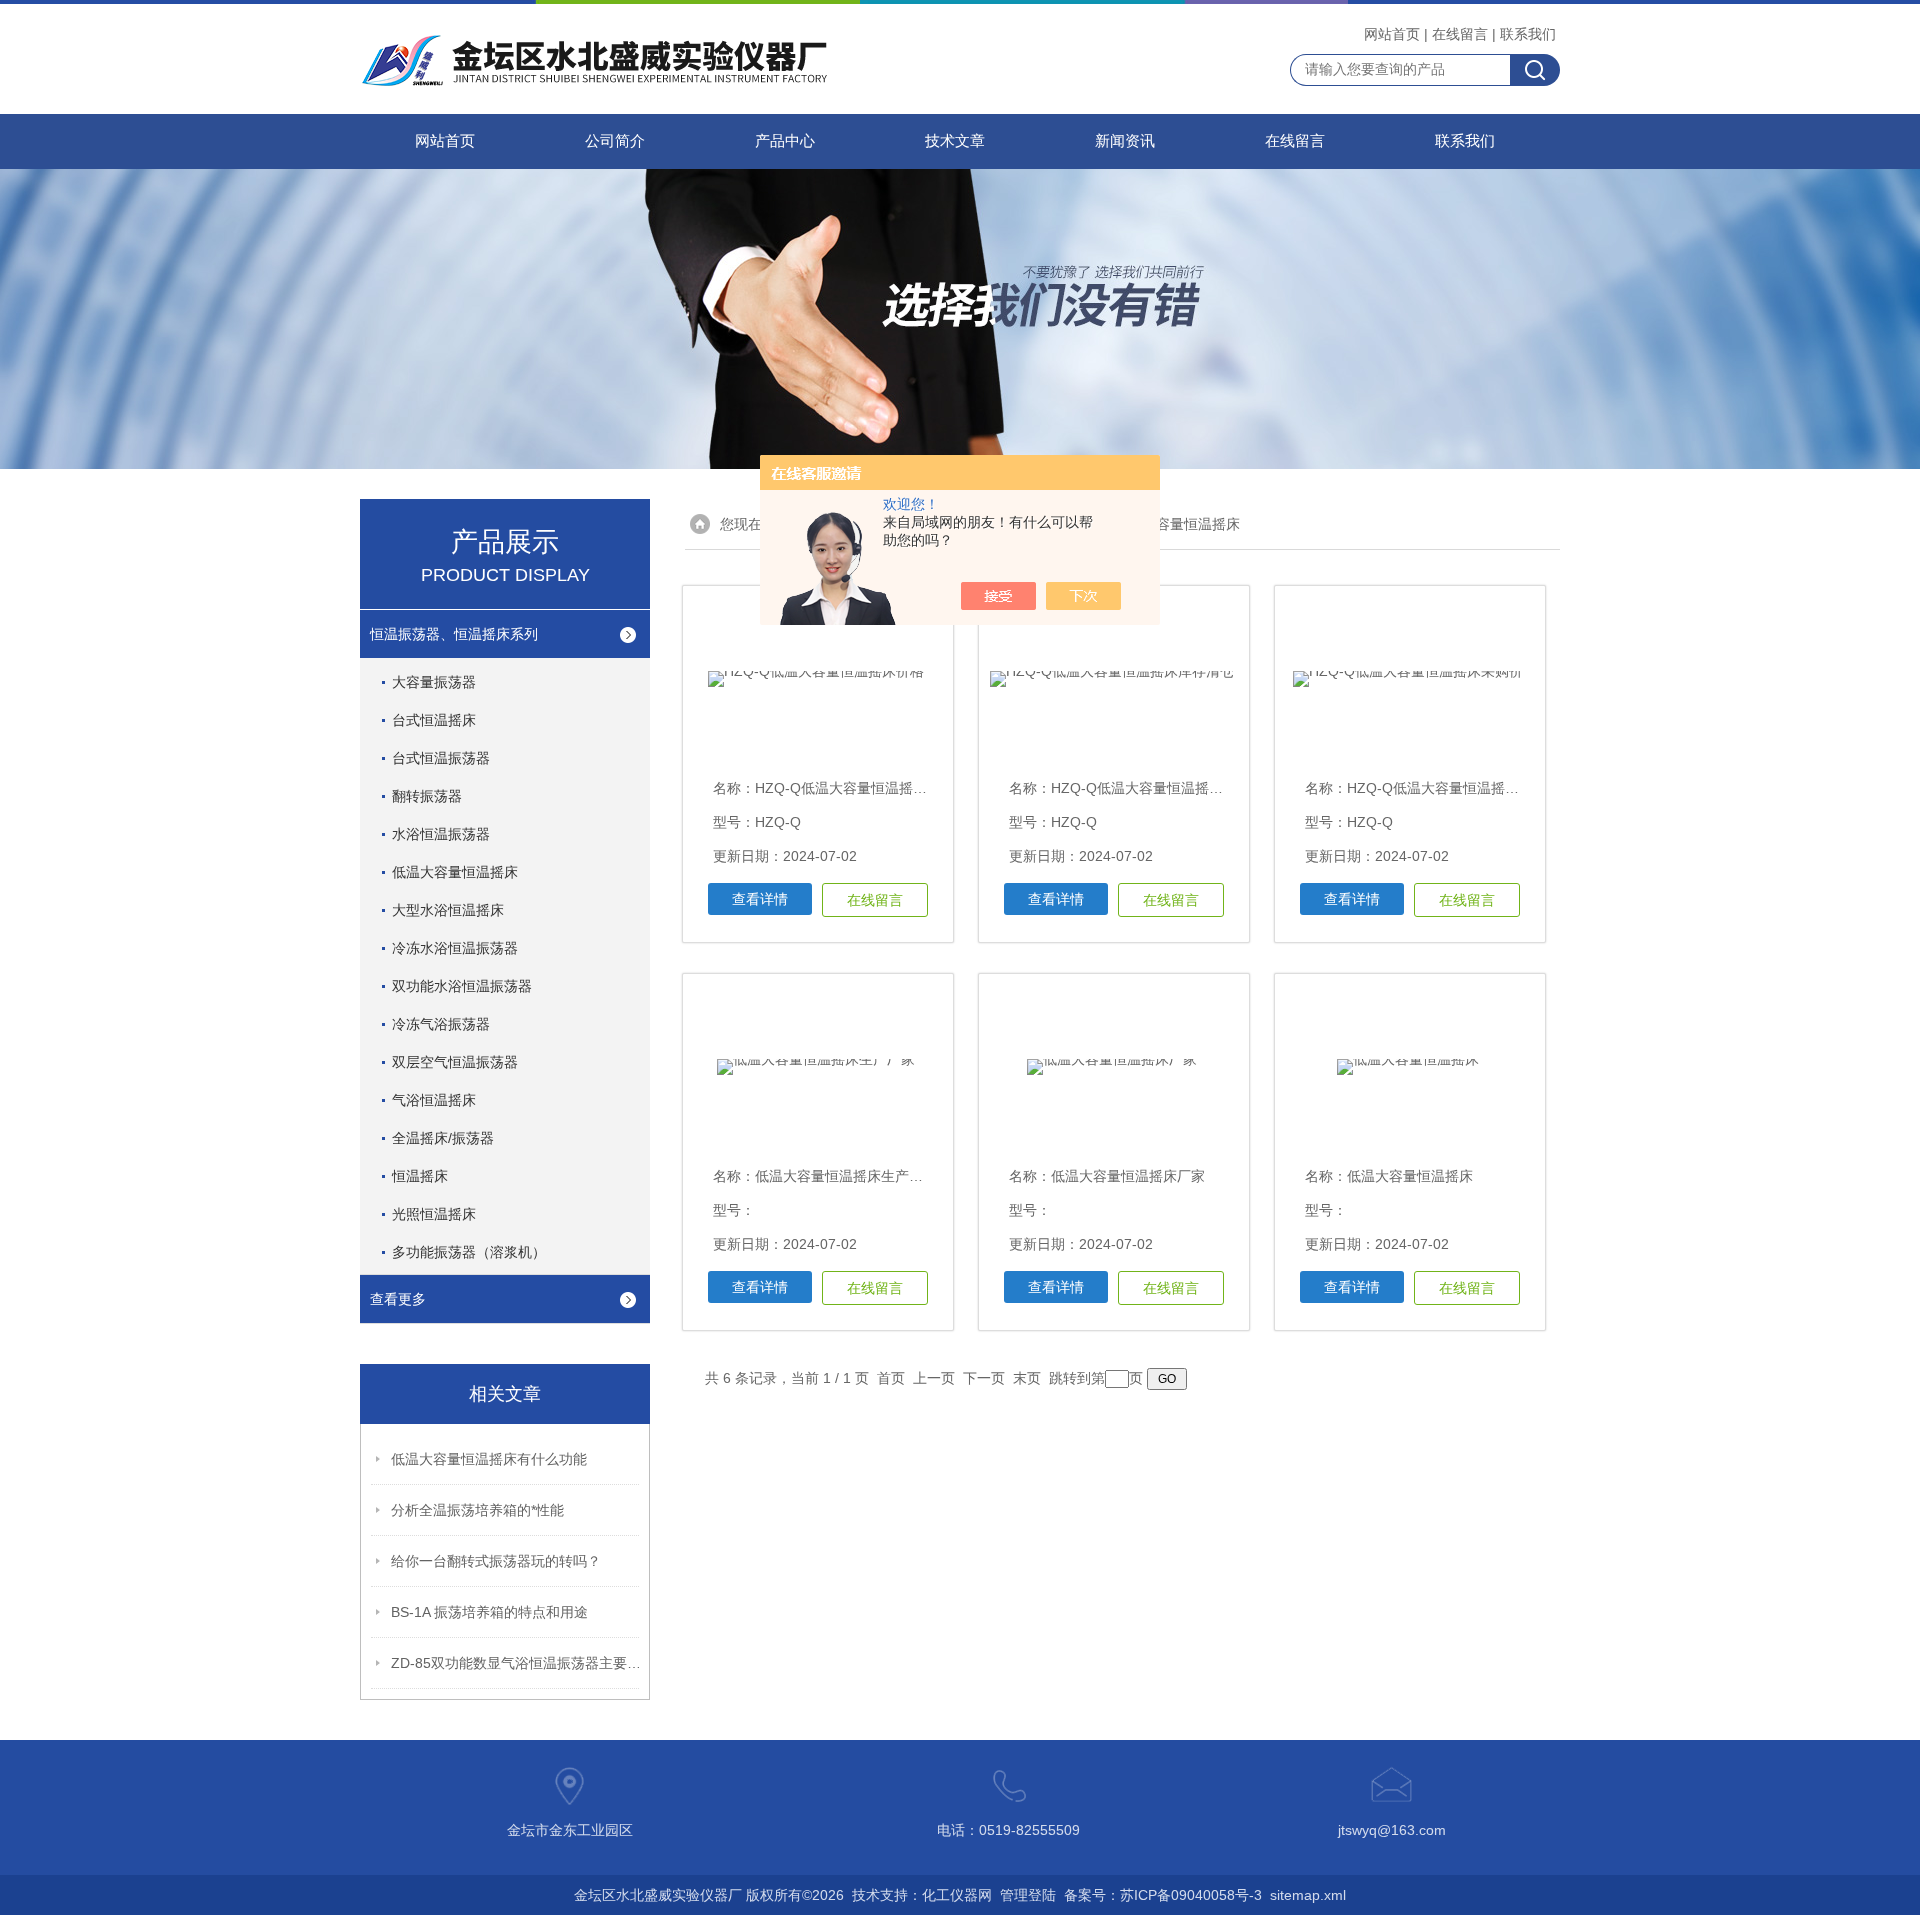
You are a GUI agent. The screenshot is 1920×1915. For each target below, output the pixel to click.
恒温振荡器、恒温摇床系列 (454, 634)
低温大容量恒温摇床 (455, 872)
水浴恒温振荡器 (441, 834)
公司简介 (615, 141)
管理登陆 (1028, 1895)
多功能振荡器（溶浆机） (469, 1252)
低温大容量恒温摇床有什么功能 (489, 1459)
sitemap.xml (1308, 1895)
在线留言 (1460, 34)
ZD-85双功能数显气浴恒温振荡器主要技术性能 (516, 1663)
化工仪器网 (957, 1895)
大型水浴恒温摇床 (448, 910)
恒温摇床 (420, 1176)
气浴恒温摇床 (434, 1100)
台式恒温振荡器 (441, 758)
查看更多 (398, 1299)
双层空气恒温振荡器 (455, 1062)
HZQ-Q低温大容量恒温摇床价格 (855, 788)
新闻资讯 (1125, 141)
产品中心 (785, 141)
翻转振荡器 (427, 796)
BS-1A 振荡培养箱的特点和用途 (489, 1612)
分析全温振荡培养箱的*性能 (477, 1510)
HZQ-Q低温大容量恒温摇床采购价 (1454, 788)
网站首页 (1392, 34)
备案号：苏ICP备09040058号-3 (1163, 1895)
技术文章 (955, 141)
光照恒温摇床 (434, 1214)
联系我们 (1528, 34)
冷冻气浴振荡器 (441, 1024)
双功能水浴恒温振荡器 (462, 986)
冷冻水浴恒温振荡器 (455, 948)
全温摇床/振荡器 (443, 1138)
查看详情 (760, 899)
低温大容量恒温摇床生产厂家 (846, 1176)
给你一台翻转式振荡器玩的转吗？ (496, 1561)
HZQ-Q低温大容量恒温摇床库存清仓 (1165, 788)
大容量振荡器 (434, 682)
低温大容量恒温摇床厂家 (1128, 1176)
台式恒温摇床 (434, 720)
